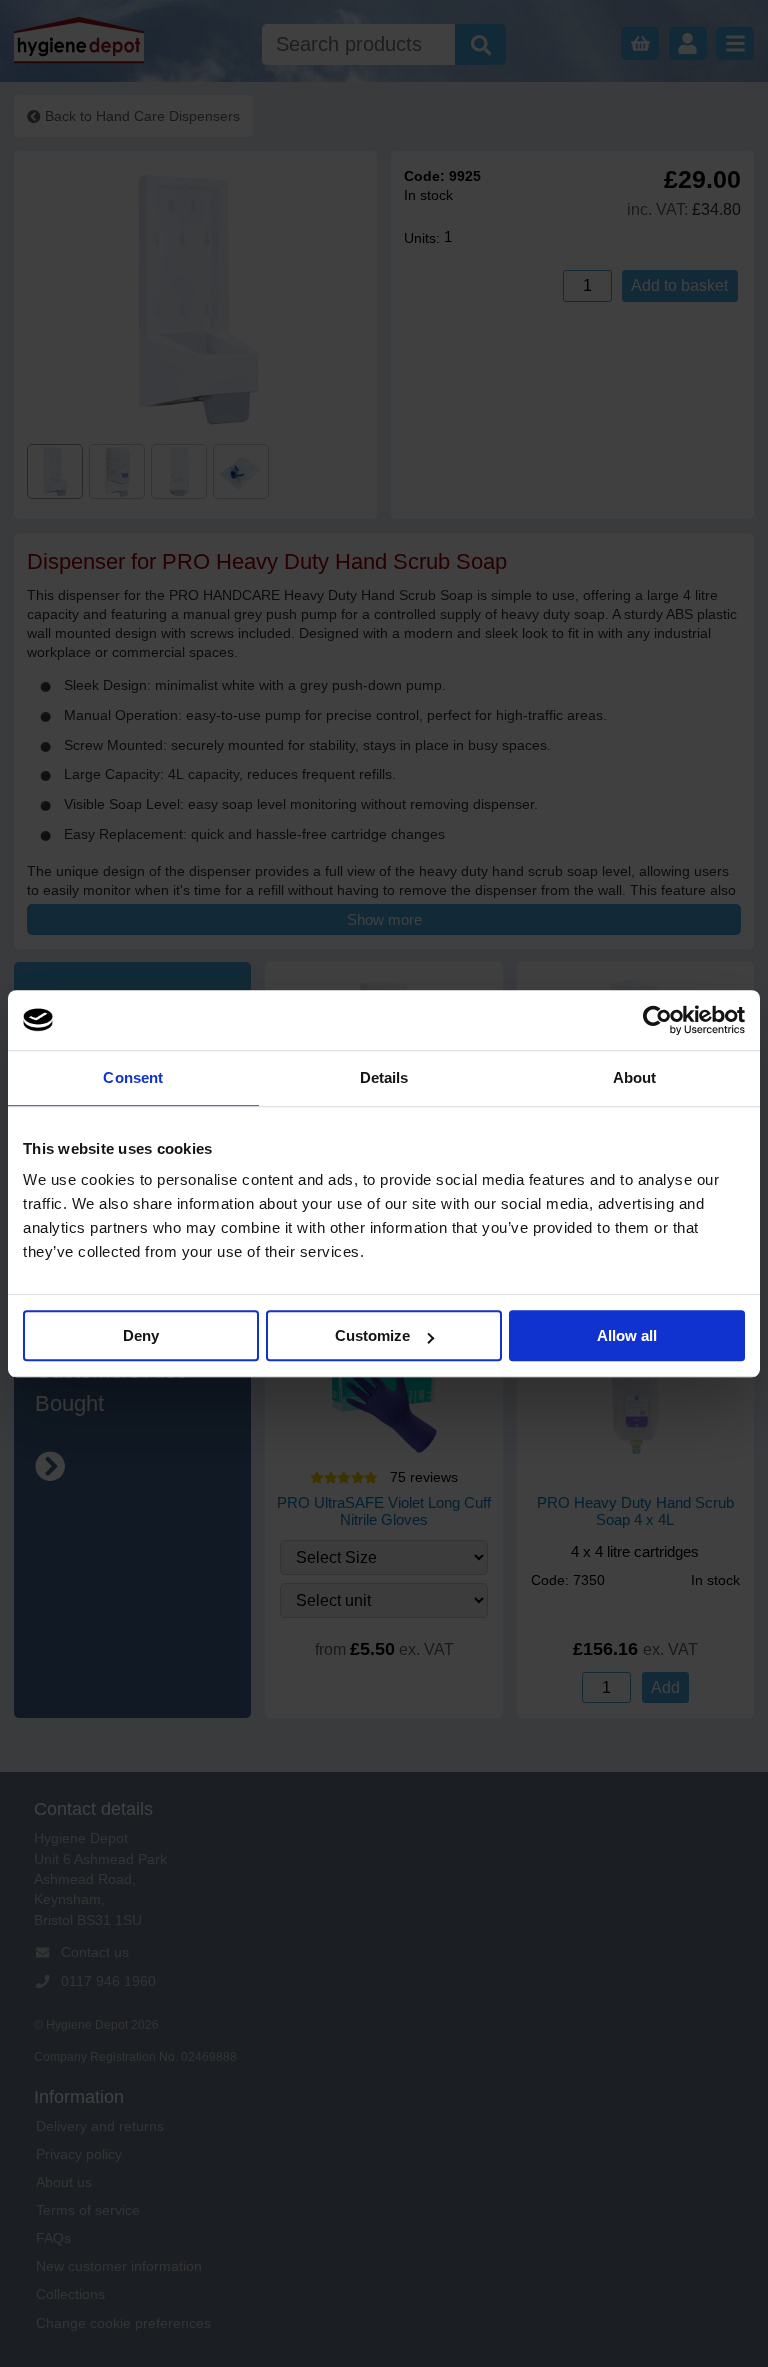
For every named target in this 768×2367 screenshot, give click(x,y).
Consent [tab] (133, 1077)
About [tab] (635, 1077)
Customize (372, 1335)
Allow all (627, 1335)
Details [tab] (384, 1077)
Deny (141, 1335)
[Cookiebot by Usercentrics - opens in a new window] (657, 1020)
